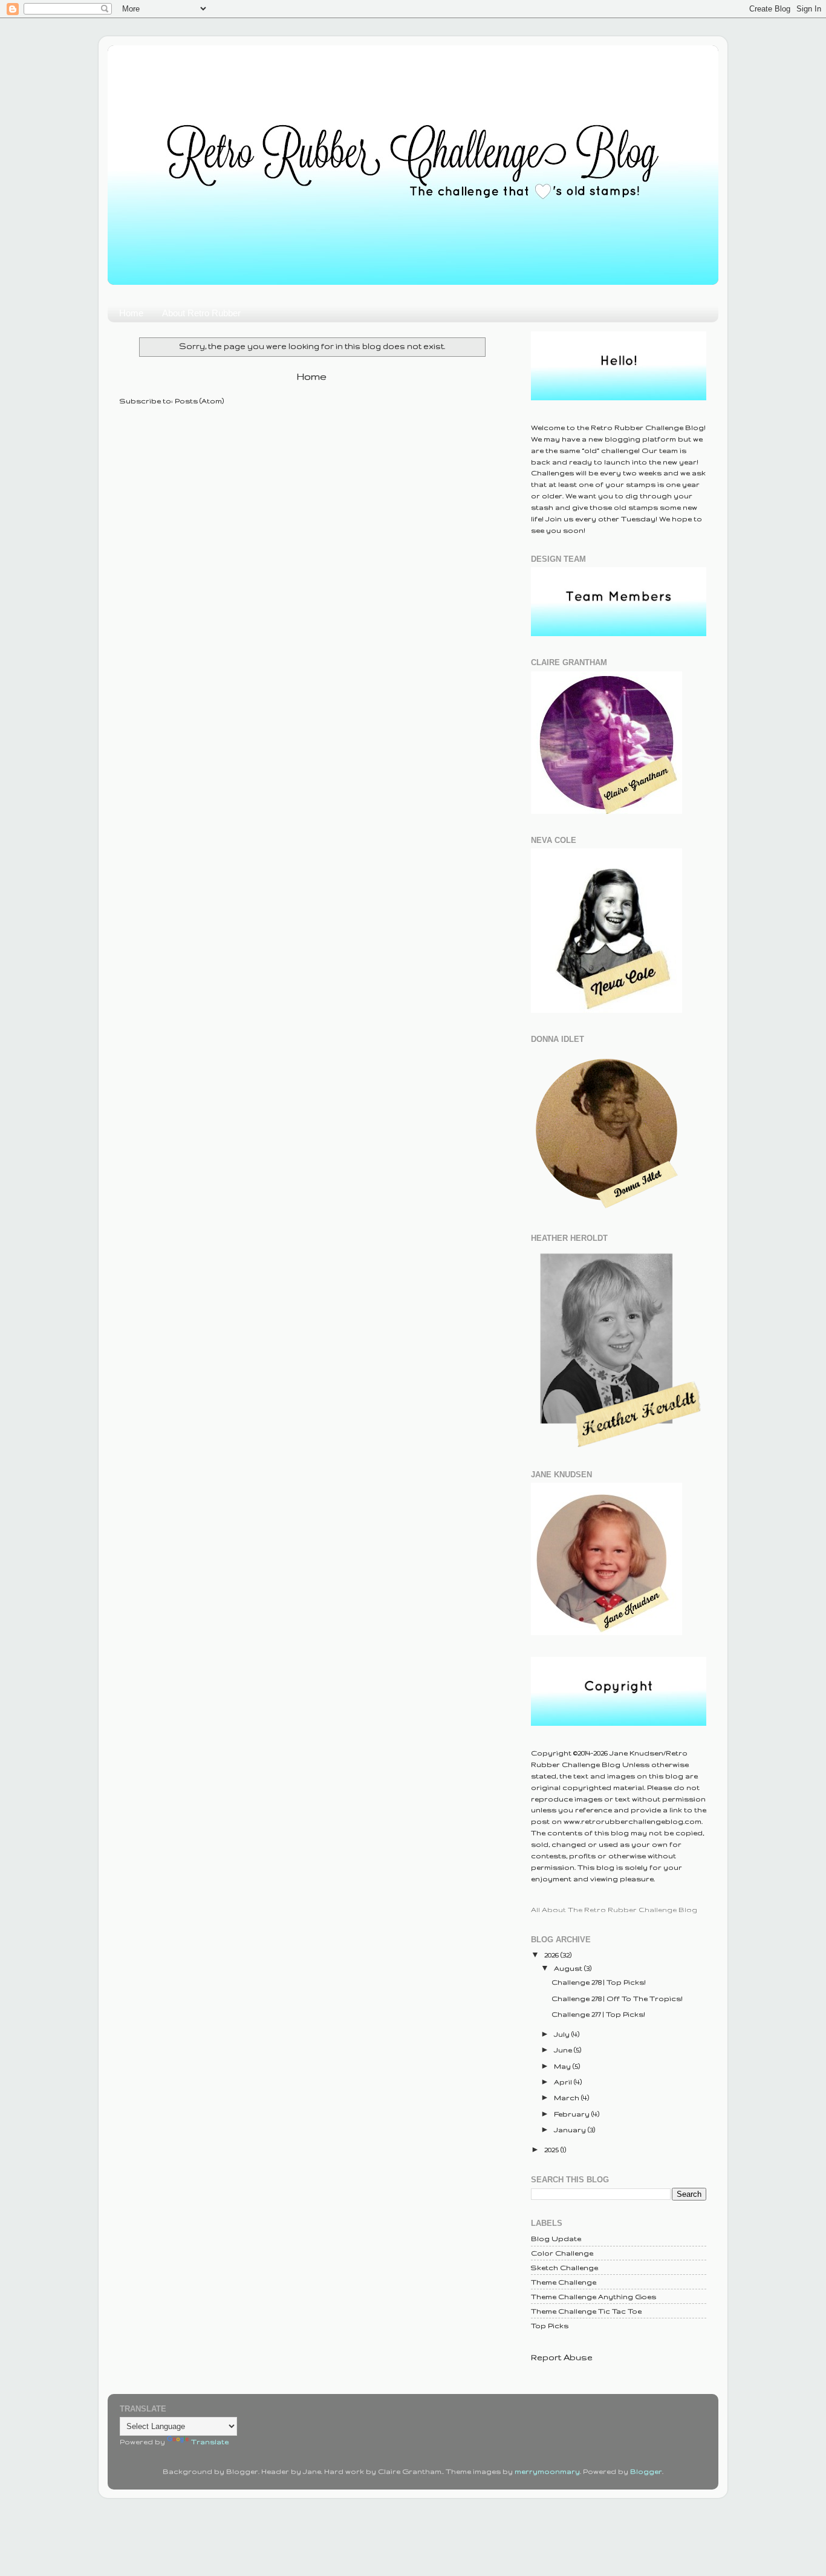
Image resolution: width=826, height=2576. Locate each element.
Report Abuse (562, 2357)
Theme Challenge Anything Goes (593, 2296)
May (563, 2066)
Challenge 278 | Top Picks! (599, 1982)
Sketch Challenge (564, 2267)
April (564, 2082)
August (569, 1968)
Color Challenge (562, 2253)
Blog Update (556, 2238)
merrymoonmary (547, 2471)
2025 (552, 2149)
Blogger (646, 2471)
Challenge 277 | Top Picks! (598, 2014)
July (563, 2034)
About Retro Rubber (201, 313)
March (567, 2097)
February (573, 2114)
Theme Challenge (564, 2282)
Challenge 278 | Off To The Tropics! (617, 1998)
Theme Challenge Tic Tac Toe (586, 2311)
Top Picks (550, 2325)
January (571, 2129)
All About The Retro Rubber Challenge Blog (614, 1909)
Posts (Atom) (199, 401)
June (564, 2050)
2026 (552, 1955)
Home (131, 313)
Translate (210, 2441)
